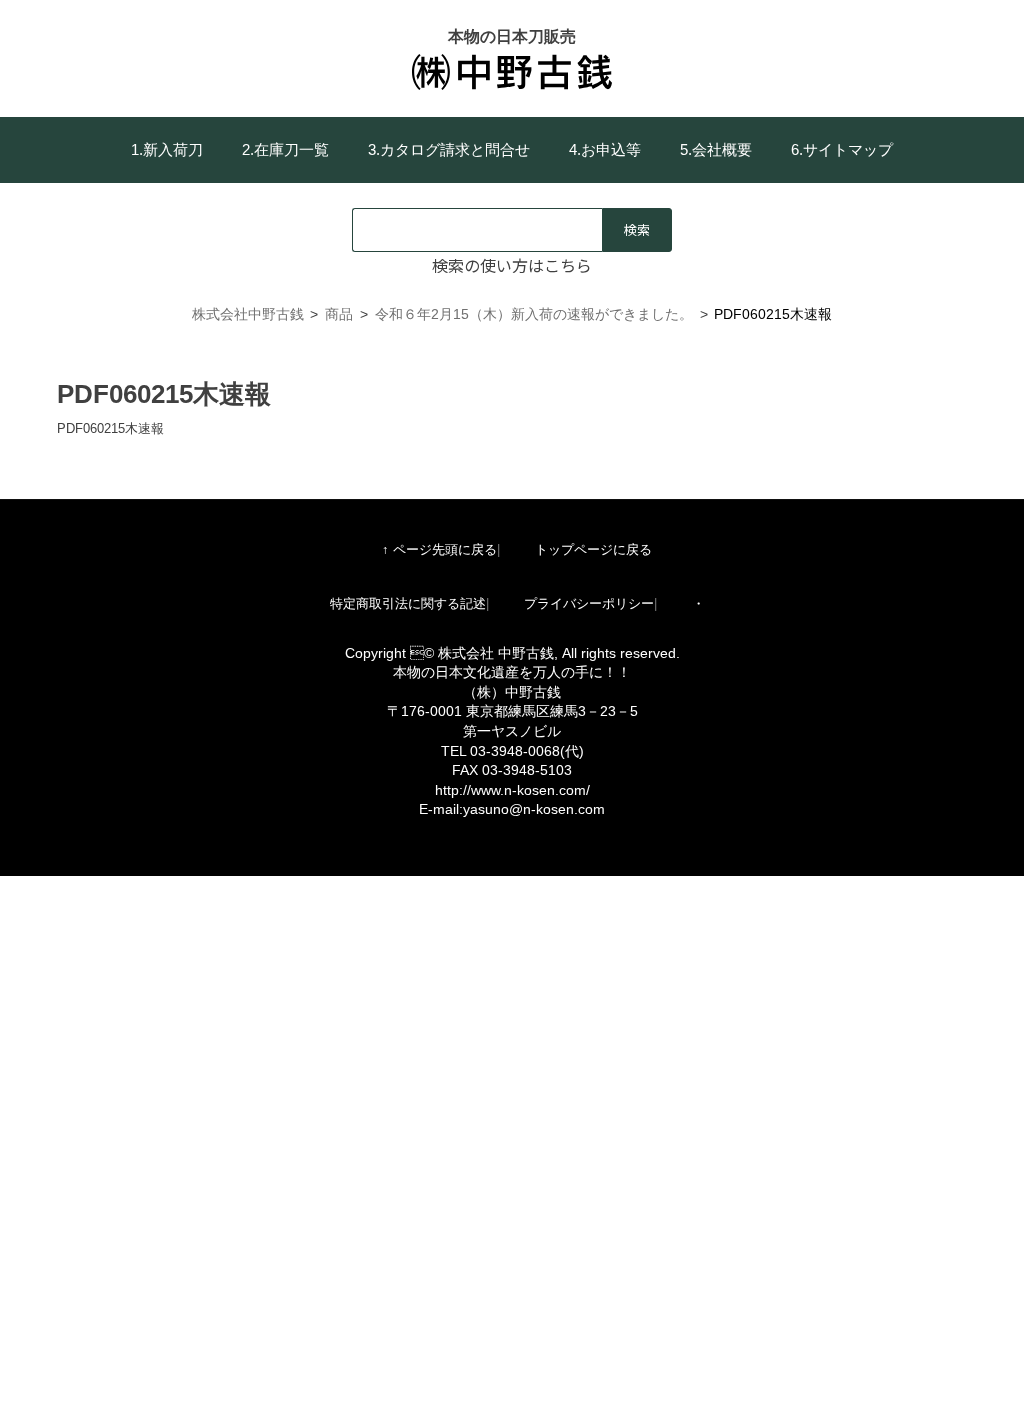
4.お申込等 (605, 149)
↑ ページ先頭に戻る (439, 549)
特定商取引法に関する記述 (408, 603)
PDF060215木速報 (110, 428)
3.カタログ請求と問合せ (449, 149)
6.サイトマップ (842, 149)
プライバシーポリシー (589, 603)
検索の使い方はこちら (512, 265)
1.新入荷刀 (167, 149)
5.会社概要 (716, 149)
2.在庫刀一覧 (285, 149)
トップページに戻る (593, 549)
